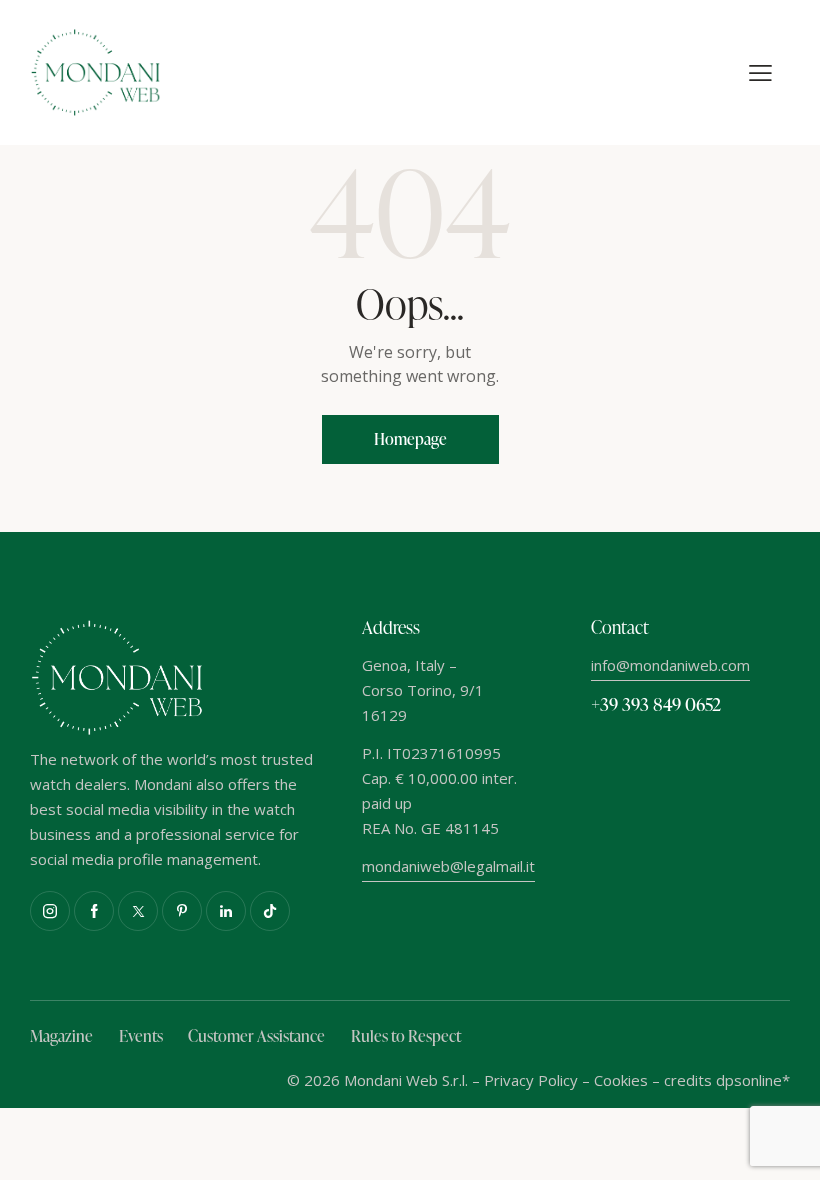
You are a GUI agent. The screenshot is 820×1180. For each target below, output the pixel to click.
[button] (760, 73)
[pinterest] (182, 911)
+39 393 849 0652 (656, 703)
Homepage (410, 439)
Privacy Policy (531, 1080)
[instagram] (50, 911)
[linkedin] (226, 911)
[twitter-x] (138, 911)
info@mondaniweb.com (670, 665)
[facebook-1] (94, 911)
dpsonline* (753, 1080)
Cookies (621, 1080)
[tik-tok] (270, 911)
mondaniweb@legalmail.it (448, 866)
